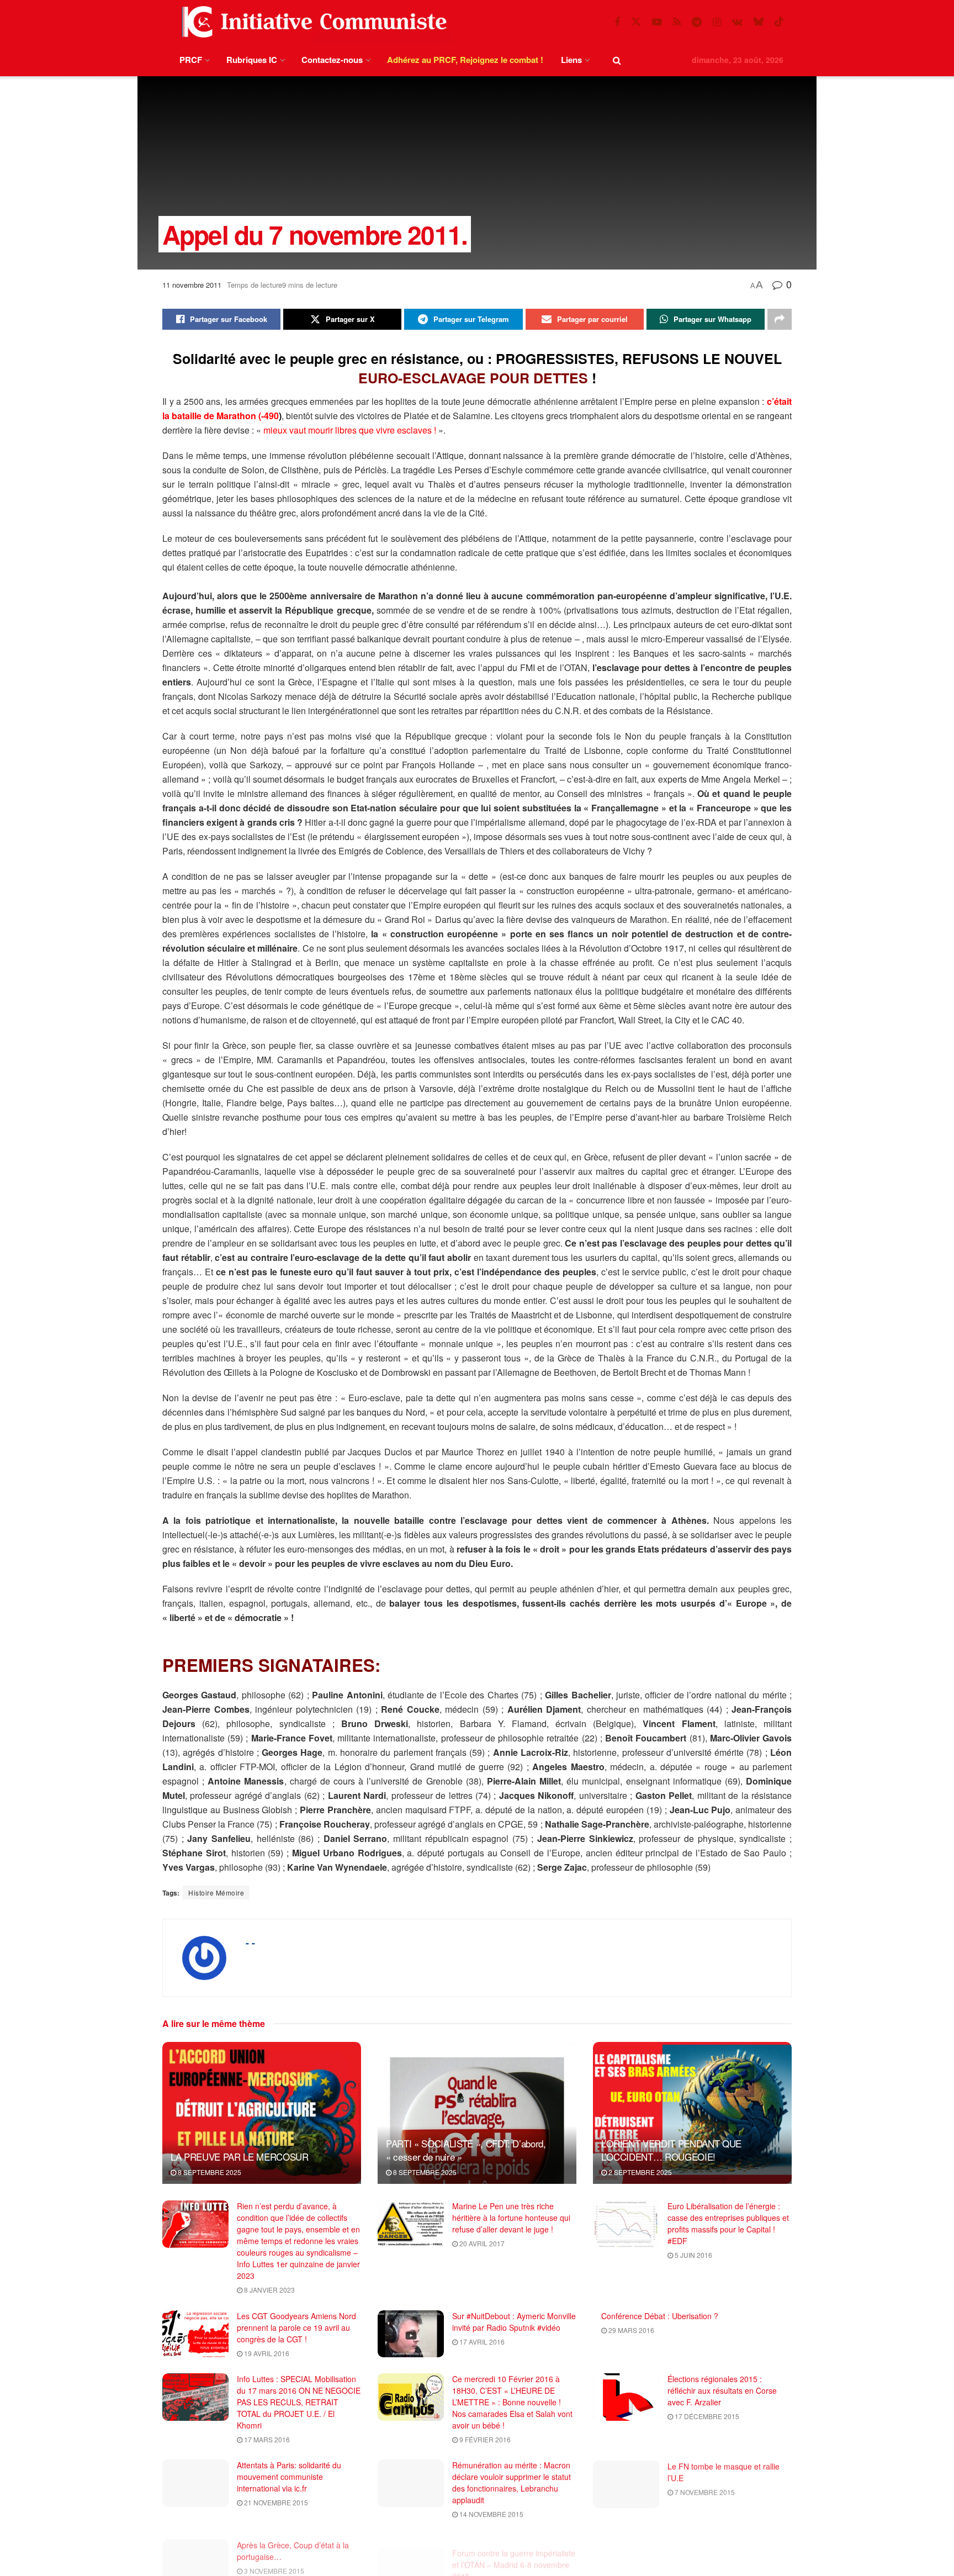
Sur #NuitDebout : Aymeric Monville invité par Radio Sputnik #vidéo (514, 2322)
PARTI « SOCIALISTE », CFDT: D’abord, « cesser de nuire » (466, 2150)
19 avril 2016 (266, 2353)
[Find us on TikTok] (779, 22)
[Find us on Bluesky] (759, 22)
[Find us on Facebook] (617, 22)
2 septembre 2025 (639, 2172)
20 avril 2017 (481, 2243)
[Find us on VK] (737, 22)
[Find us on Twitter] (636, 22)
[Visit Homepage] (312, 22)
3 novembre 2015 (273, 2566)
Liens (571, 60)
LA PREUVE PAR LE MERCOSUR (240, 2157)
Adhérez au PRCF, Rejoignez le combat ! (465, 60)
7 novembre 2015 (704, 2491)
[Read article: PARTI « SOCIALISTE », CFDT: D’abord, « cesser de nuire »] (477, 2113)
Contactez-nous (332, 60)
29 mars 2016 (630, 2330)
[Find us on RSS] (677, 22)
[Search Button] (617, 60)
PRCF (191, 60)
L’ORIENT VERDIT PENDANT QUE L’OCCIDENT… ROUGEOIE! (671, 2150)
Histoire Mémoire (216, 1893)
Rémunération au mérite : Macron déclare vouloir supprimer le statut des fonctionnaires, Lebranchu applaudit (512, 2482)
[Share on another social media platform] (780, 319)
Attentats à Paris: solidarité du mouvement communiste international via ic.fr (289, 2477)
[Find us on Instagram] (717, 22)
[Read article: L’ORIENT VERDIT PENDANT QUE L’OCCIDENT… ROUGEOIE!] (692, 2113)
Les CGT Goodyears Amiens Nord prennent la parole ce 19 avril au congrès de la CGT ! (296, 2327)
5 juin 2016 (693, 2255)
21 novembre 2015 (275, 2502)
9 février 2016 (484, 2439)
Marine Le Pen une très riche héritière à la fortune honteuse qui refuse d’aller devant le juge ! (511, 2218)
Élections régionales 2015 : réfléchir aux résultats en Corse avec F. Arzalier (722, 2390)
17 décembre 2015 (706, 2416)
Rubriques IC (252, 60)
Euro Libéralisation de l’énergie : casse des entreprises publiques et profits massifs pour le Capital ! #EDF (728, 2223)
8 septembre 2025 (209, 2172)
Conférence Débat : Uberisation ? (660, 2316)
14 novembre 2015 (491, 2514)
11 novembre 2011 (192, 285)
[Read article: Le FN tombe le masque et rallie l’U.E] (626, 2483)
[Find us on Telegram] (697, 22)
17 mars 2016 (266, 2439)
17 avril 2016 (481, 2342)
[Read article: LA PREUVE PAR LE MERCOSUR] (262, 2113)
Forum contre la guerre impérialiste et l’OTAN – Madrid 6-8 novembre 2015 (514, 2552)
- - (250, 1942)
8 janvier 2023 (269, 2290)
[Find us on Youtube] (657, 22)
